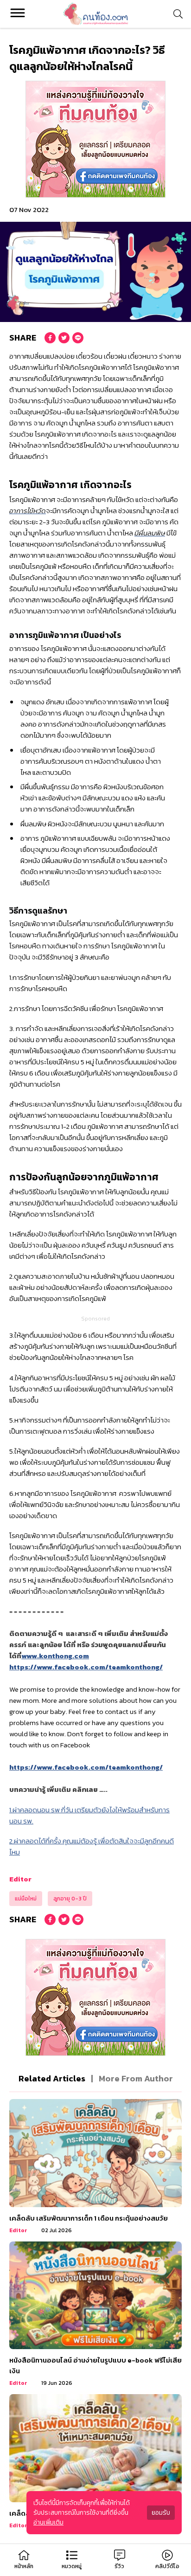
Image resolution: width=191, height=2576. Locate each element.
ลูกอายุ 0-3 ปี (70, 1899)
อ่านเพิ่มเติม (48, 2522)
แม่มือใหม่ (26, 1899)
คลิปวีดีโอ (167, 2566)
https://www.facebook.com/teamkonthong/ (86, 1667)
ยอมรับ (161, 2513)
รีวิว (119, 2566)
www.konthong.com (55, 1656)
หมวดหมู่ (72, 2566)
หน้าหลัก (24, 2566)
